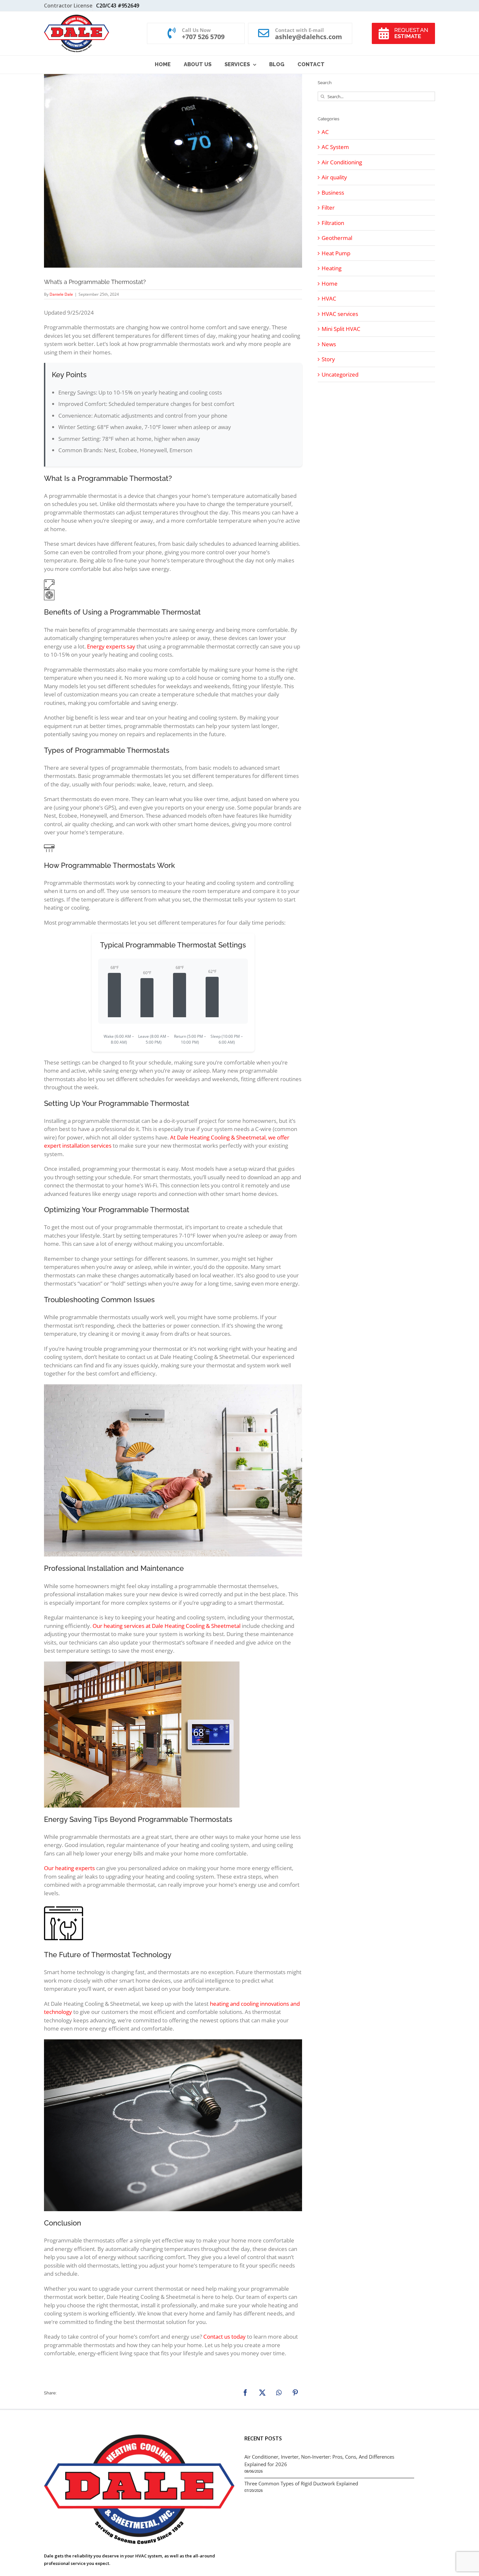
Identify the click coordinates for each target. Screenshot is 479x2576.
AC (325, 132)
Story (328, 359)
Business (333, 193)
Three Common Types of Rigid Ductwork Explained (301, 2483)
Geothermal (337, 238)
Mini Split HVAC (341, 329)
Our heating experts (69, 1868)
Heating (332, 268)
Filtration (333, 223)
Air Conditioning (342, 162)
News (329, 344)
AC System (335, 147)
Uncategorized (340, 374)
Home (330, 283)
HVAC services (340, 314)
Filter (328, 208)
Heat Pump (336, 253)
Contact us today (225, 2337)
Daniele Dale (61, 294)
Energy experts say (111, 646)
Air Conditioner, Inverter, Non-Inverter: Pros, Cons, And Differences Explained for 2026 (319, 2460)
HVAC (329, 298)
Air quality (334, 177)
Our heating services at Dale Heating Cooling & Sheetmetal (167, 1626)
